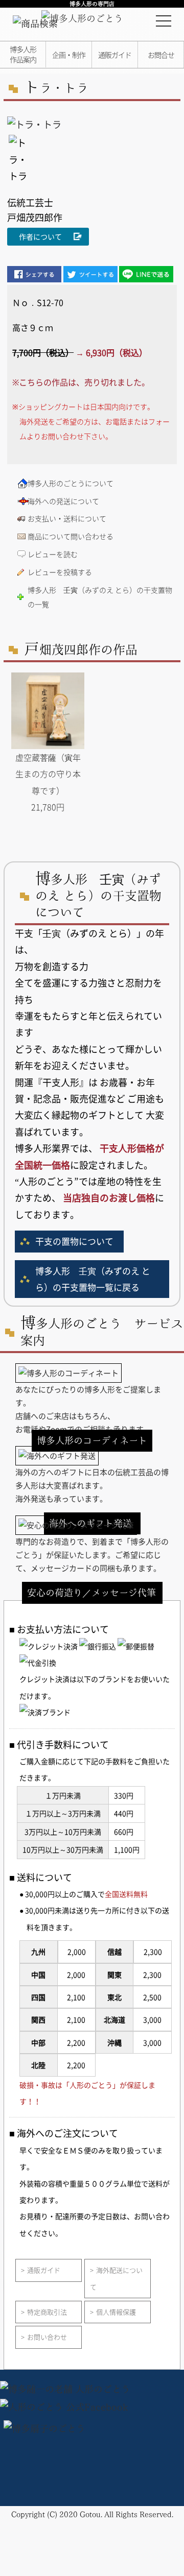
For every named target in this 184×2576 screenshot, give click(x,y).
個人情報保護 (116, 2312)
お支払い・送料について (67, 518)
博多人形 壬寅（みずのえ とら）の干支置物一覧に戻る (93, 1279)
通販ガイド (115, 55)
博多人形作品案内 (23, 54)
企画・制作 (69, 55)
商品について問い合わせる (71, 536)
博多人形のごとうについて (71, 483)
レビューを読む (53, 554)
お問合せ (161, 55)
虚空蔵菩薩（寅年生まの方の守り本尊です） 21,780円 (48, 782)
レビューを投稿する (60, 572)
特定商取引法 (47, 2312)
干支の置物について (74, 1241)
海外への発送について (63, 501)
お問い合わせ (47, 2337)
